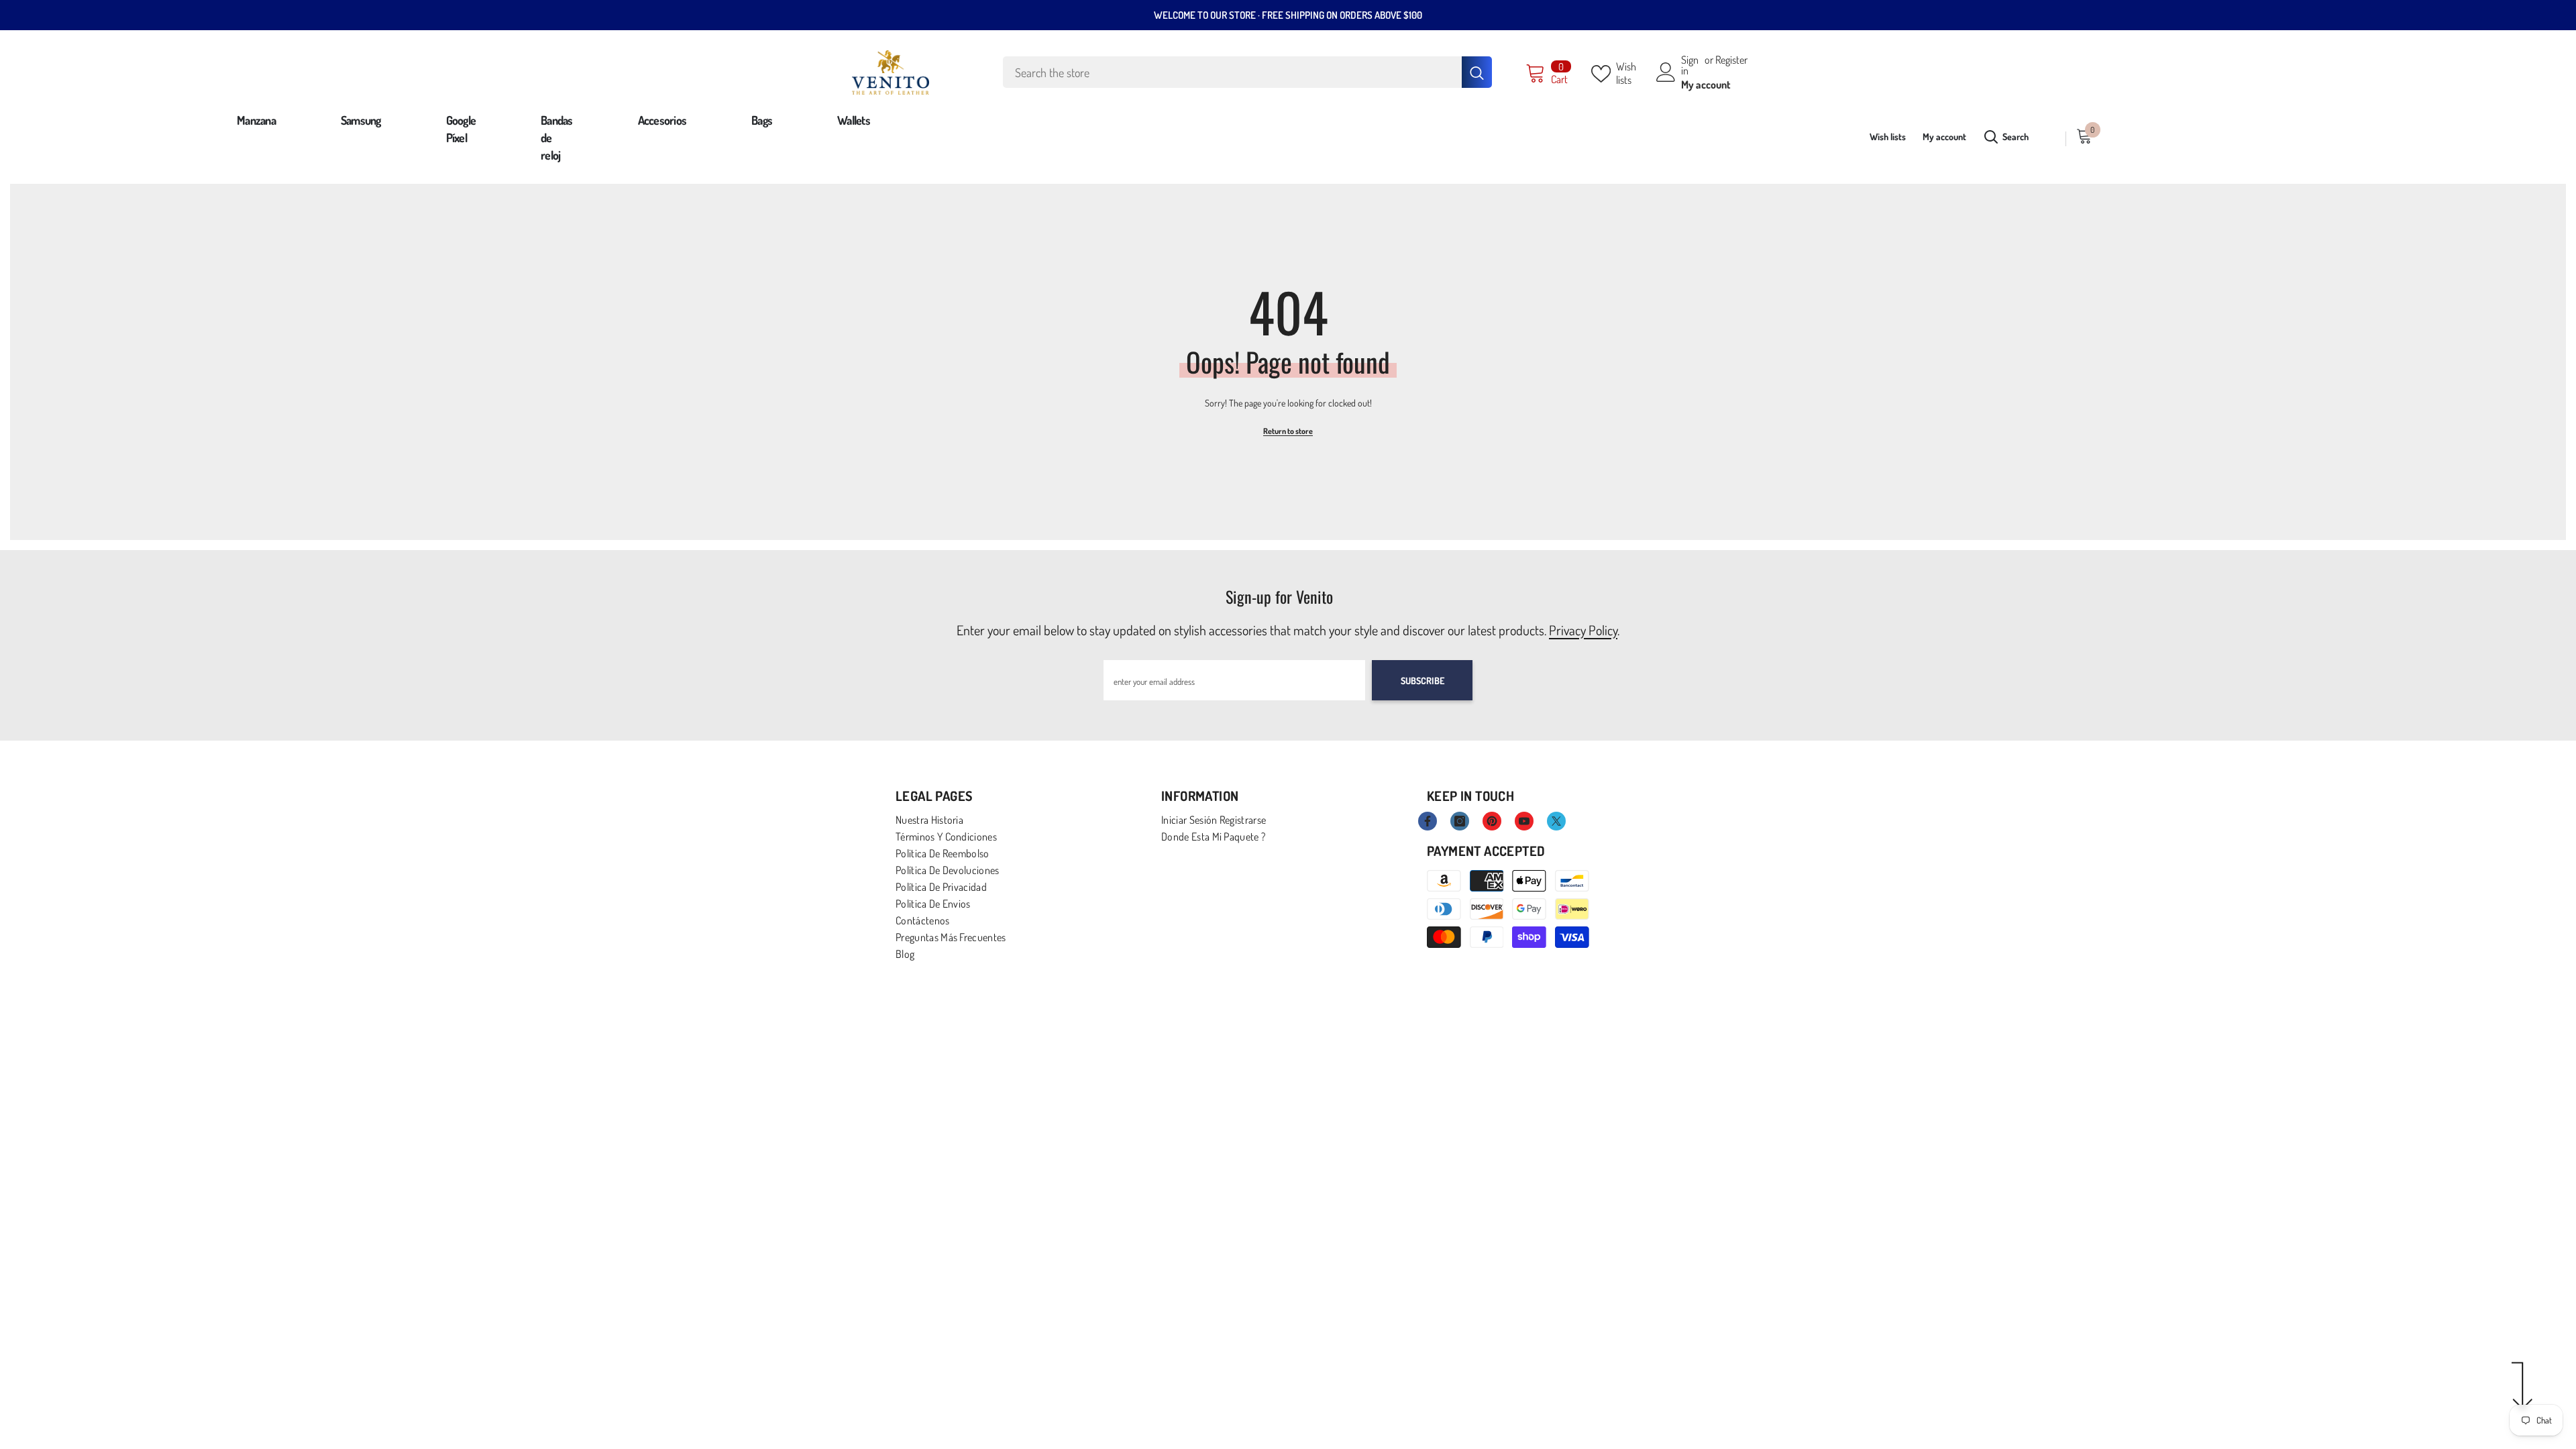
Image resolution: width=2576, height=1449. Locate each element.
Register (1731, 60)
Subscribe (1423, 681)
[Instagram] (1460, 821)
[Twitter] (1556, 821)
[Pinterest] (1492, 821)
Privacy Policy (1583, 630)
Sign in (1690, 65)
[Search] (1247, 72)
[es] (2052, 139)
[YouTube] (1524, 821)
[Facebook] (1428, 821)
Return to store (1288, 431)
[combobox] (1232, 72)
